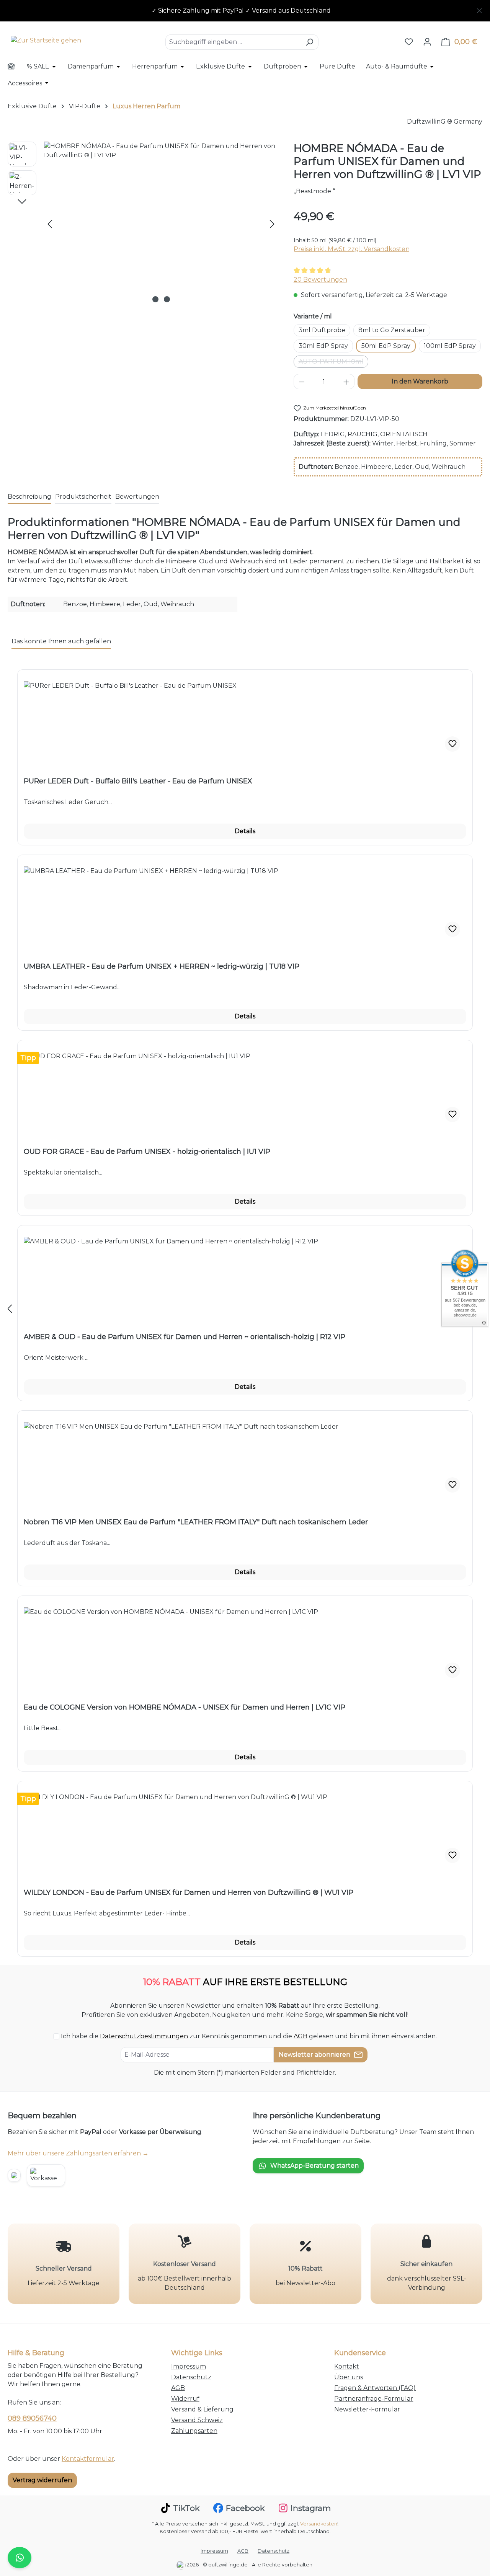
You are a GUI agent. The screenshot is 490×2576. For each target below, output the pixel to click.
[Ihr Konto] (427, 42)
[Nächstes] (272, 224)
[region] (245, 11)
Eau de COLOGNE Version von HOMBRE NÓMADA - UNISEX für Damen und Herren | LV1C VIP (185, 1707)
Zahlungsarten (194, 2431)
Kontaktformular (88, 2459)
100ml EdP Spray (450, 346)
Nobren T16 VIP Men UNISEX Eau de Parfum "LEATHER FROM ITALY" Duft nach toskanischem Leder (196, 1522)
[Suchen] (310, 42)
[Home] (16, 67)
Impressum (189, 2366)
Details (245, 831)
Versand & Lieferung (202, 2409)
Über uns (349, 2377)
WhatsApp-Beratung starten (314, 2166)
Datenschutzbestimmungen (144, 2036)
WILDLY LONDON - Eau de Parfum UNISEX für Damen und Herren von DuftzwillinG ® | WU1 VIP (189, 1892)
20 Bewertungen (320, 280)
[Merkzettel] (409, 42)
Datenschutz (191, 2377)
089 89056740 (32, 2418)
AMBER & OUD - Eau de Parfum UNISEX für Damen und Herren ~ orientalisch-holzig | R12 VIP (185, 1337)
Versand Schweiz (197, 2420)
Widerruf (185, 2399)
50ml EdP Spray (386, 346)
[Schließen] (479, 9)
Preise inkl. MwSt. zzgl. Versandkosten (352, 249)
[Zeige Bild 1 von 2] (155, 299)
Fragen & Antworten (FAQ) (375, 2388)
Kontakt (347, 2366)
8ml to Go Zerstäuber (392, 330)
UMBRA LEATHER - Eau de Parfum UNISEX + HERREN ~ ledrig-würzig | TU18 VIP (162, 966)
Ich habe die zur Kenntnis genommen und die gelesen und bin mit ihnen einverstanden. (249, 2036)
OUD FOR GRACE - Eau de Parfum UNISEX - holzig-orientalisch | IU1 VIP (147, 1152)
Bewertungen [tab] (137, 497)
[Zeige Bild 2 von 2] (167, 299)
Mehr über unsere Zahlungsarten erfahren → (78, 2153)
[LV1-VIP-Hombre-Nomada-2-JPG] (161, 224)
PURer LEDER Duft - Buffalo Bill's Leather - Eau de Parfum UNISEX (138, 781)
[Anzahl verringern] (302, 382)
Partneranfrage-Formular (374, 2399)
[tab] (29, 497)
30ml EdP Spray (323, 346)
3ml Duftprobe (322, 330)
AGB (301, 2036)
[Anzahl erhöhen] (346, 382)
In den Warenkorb (420, 381)
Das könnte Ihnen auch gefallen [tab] (61, 641)
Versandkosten (319, 2524)
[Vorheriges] (50, 224)
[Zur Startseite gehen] (46, 40)
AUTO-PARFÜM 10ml (333, 363)
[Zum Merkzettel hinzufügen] (452, 744)
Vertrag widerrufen (42, 2480)
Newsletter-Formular (367, 2409)
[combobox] (233, 42)
